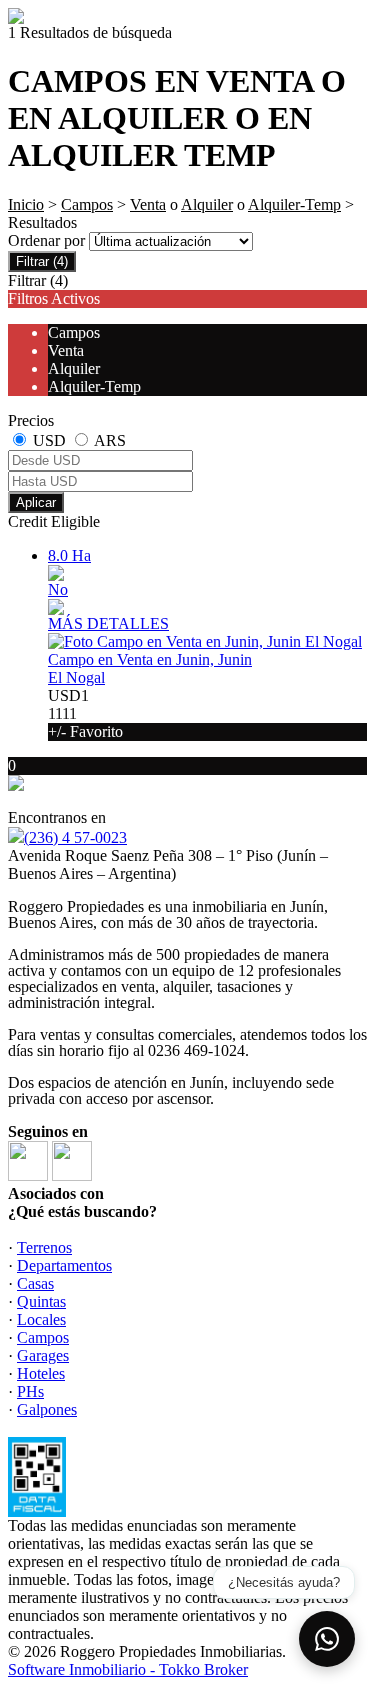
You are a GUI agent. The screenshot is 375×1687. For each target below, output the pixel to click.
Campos (87, 204)
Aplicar (36, 502)
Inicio (26, 204)
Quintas (41, 1301)
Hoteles (41, 1373)
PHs (30, 1391)
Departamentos (64, 1265)
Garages (43, 1355)
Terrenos (44, 1247)
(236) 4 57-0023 (75, 837)
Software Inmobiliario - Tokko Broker (128, 1669)
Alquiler (207, 204)
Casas (35, 1283)
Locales (41, 1319)
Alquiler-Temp (294, 204)
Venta (148, 204)
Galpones (47, 1409)
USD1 (85, 713)
